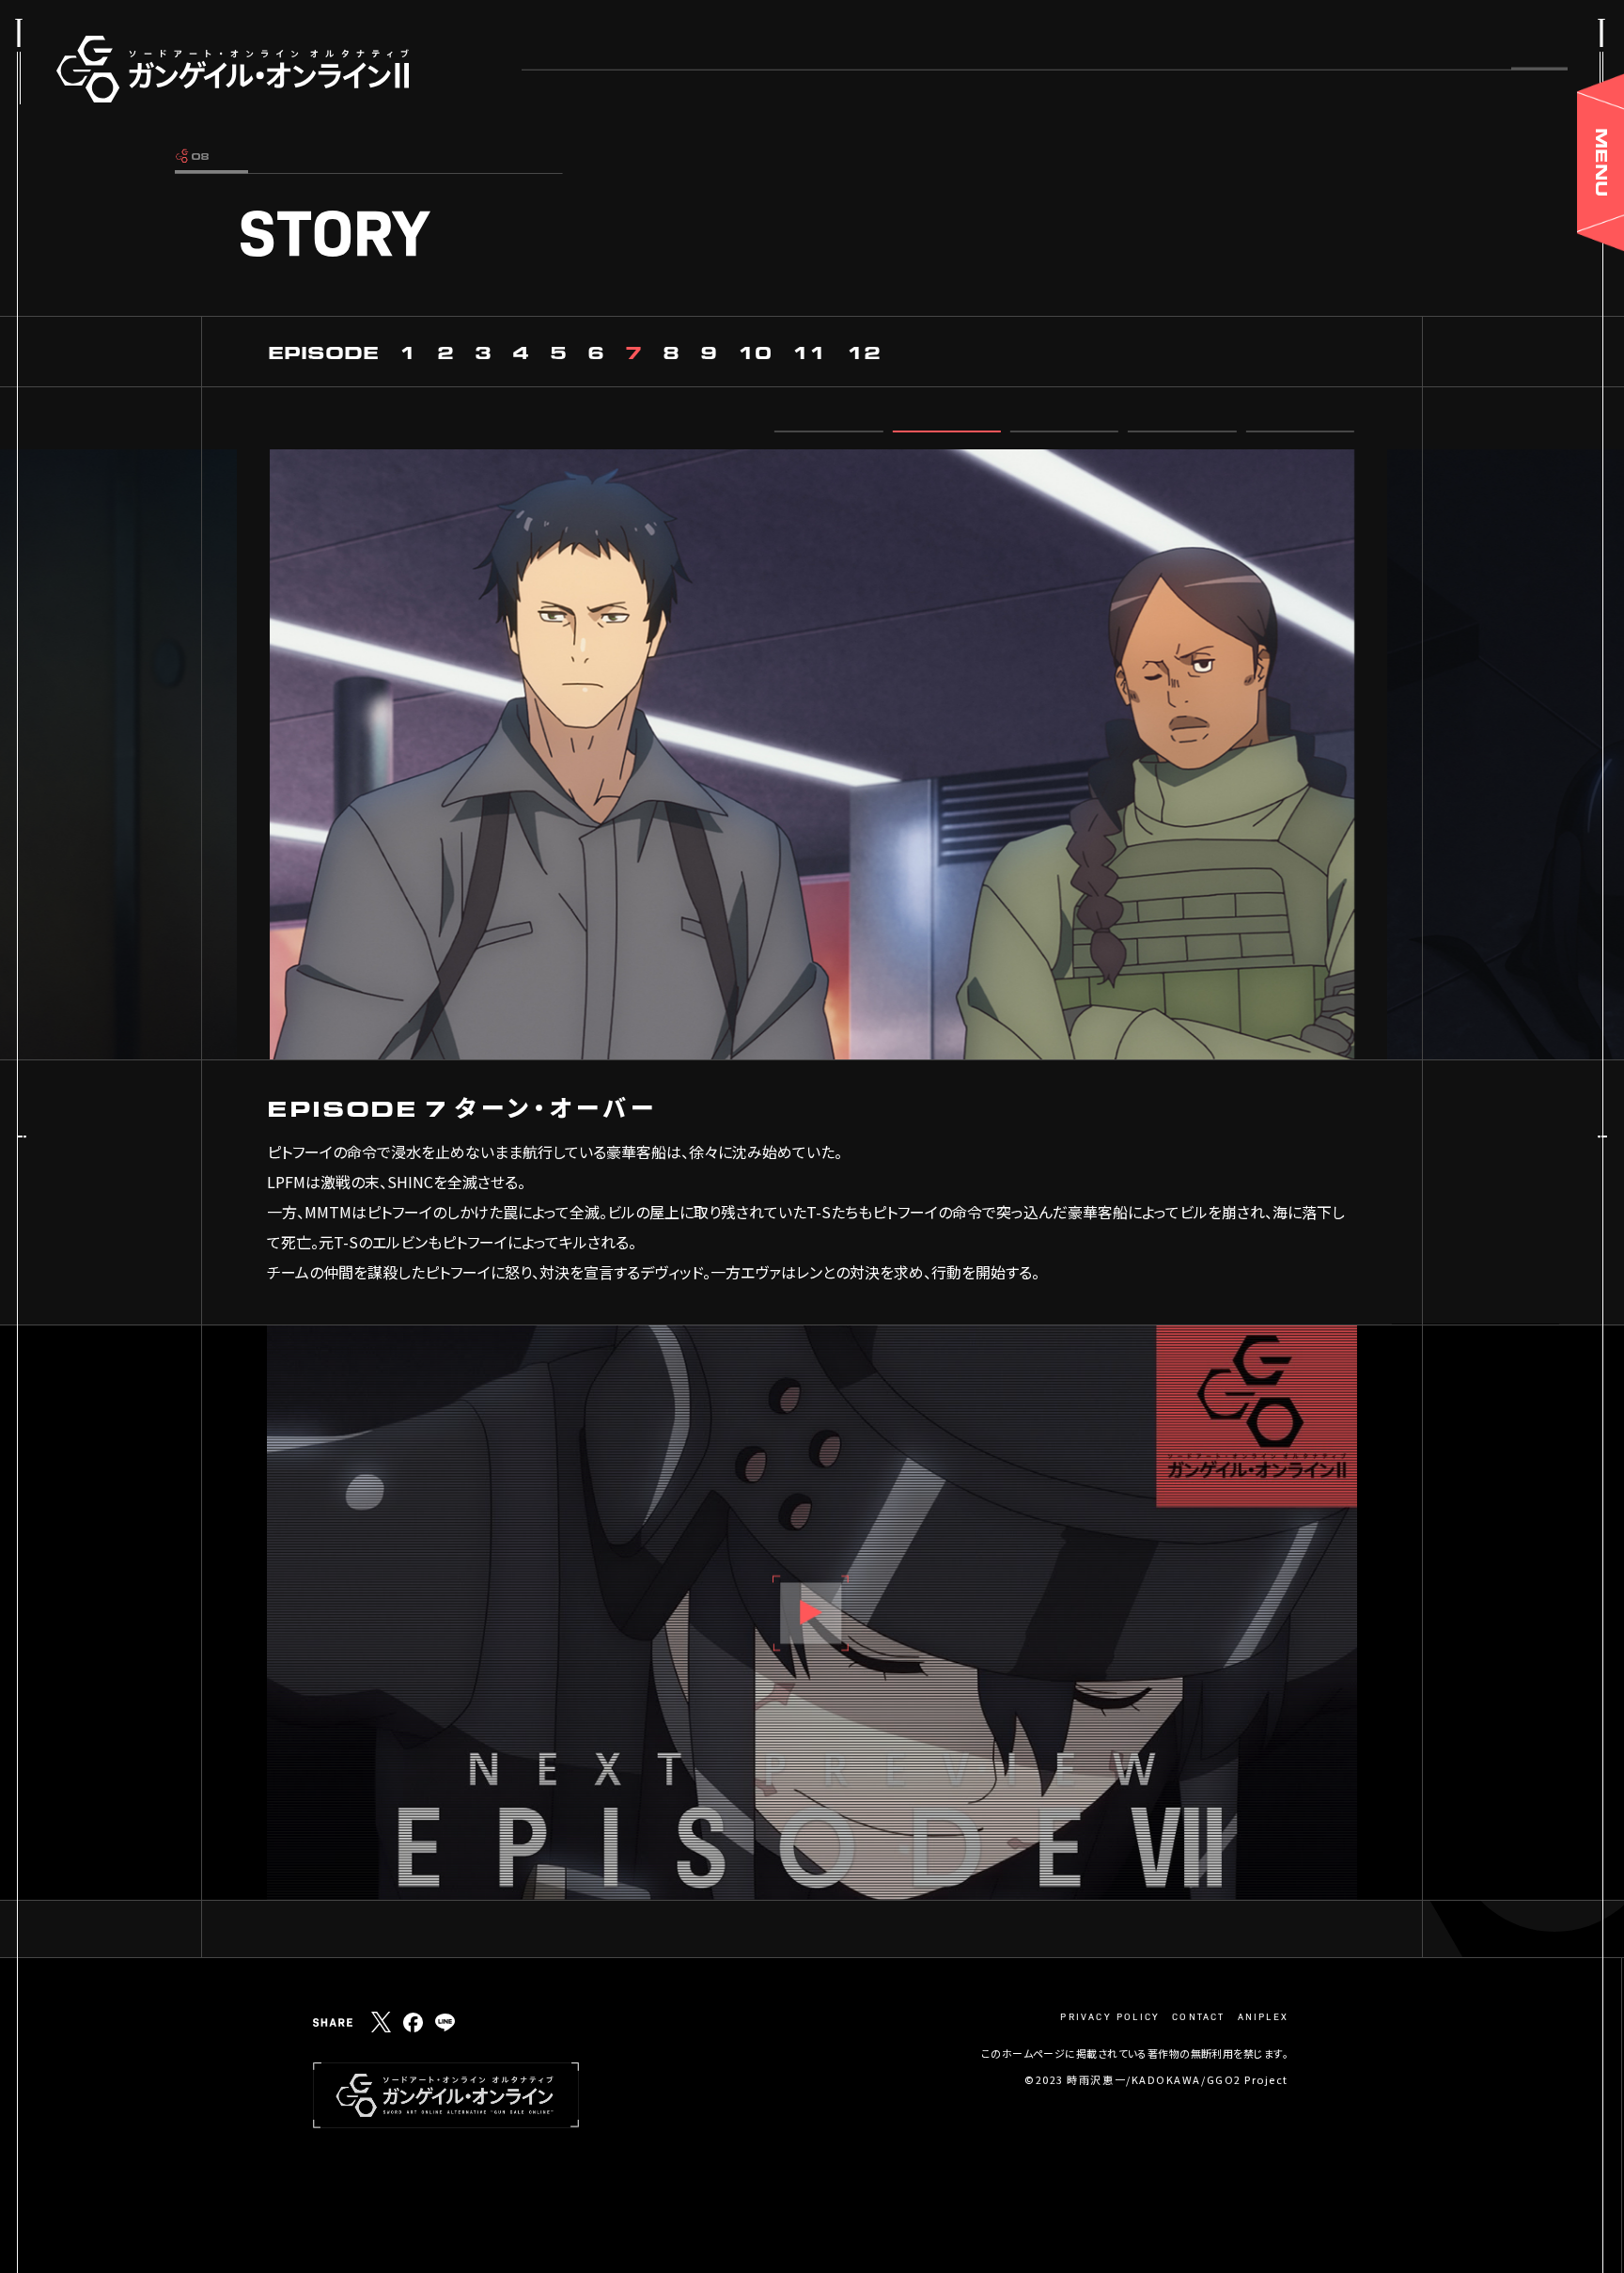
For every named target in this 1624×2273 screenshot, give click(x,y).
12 (864, 352)
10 (755, 352)
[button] (828, 431)
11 (809, 352)
